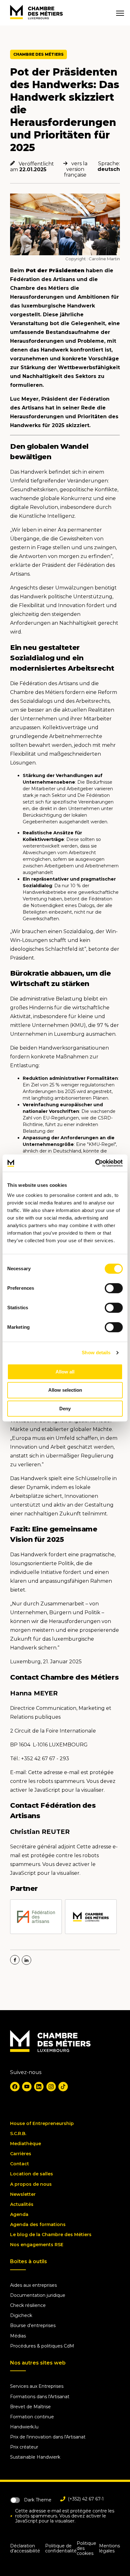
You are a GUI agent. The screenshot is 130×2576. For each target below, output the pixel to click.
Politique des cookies (86, 2548)
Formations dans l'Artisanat (40, 2397)
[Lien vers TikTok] (63, 2087)
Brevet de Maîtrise (30, 2407)
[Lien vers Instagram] (51, 2087)
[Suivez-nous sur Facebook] (15, 1960)
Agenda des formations (38, 2224)
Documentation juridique (38, 2295)
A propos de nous (31, 2184)
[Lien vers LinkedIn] (39, 2087)
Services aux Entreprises (37, 2386)
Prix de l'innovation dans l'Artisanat (48, 2437)
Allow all (65, 1372)
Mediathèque (26, 2144)
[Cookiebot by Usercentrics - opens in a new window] (95, 1163)
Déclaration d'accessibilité (25, 2548)
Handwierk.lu (24, 2427)
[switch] (114, 1288)
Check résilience (28, 2305)
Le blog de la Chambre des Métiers (51, 2235)
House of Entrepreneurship (42, 2123)
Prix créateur (24, 2447)
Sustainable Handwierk (35, 2457)
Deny (65, 1409)
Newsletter (23, 2194)
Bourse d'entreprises (33, 2325)
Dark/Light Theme (15, 2500)
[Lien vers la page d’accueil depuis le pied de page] (50, 2050)
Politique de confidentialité (61, 2548)
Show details (96, 1353)
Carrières (21, 2154)
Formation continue (32, 2417)
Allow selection (65, 1390)
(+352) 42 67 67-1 (86, 2499)
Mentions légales (109, 2548)
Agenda (19, 2214)
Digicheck (21, 2315)
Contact (20, 2164)
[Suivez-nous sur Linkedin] (27, 1960)
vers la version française (76, 169)
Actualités (22, 2204)
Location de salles (32, 2174)
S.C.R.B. (18, 2134)
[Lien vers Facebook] (15, 2087)
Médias (18, 2336)
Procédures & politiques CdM (42, 2346)
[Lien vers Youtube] (27, 2087)
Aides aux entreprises (33, 2285)
